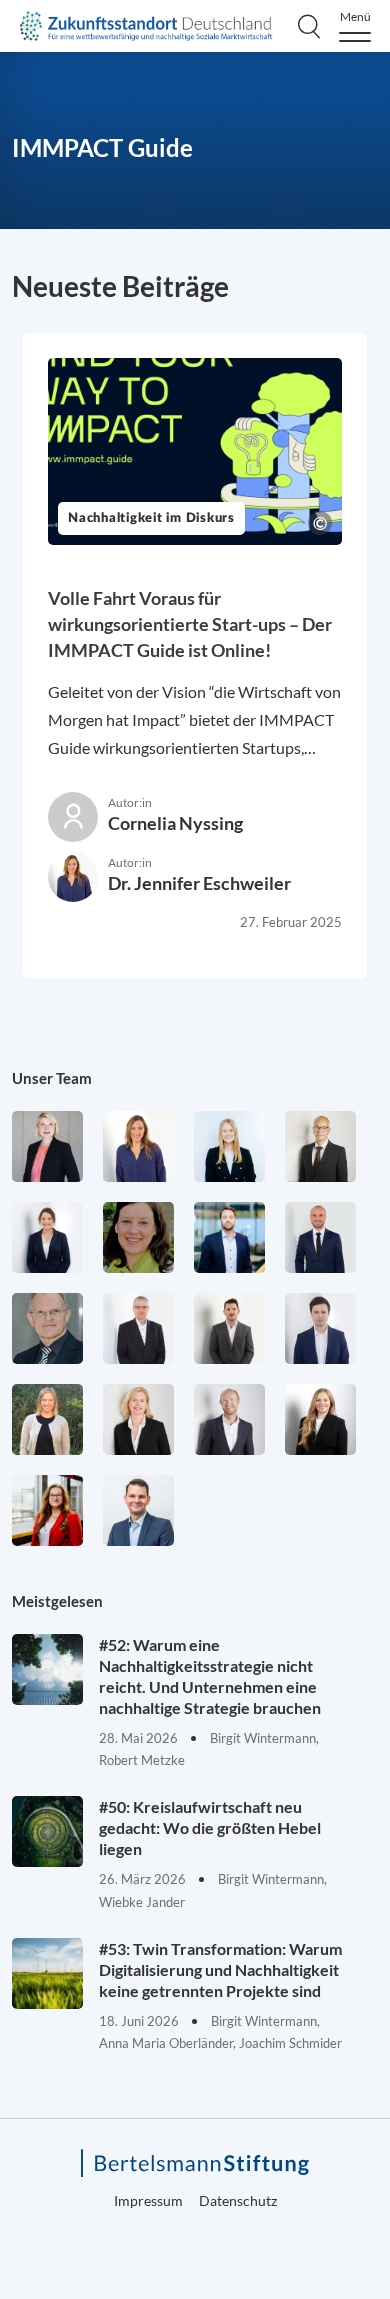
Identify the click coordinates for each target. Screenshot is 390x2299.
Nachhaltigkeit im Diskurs (151, 518)
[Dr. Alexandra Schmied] (138, 1419)
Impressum (148, 2200)
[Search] (309, 26)
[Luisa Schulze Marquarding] (320, 1419)
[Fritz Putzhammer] (320, 1328)
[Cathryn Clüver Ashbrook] (47, 1146)
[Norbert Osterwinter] (47, 1328)
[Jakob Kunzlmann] (229, 1237)
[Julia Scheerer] (47, 1419)
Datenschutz (238, 2200)
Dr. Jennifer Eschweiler (199, 883)
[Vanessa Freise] (229, 1146)
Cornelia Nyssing (175, 823)
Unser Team (52, 1078)
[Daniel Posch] (229, 1328)
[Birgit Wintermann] (47, 1510)
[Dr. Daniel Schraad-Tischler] (229, 1419)
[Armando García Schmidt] (320, 1146)
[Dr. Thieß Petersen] (138, 1328)
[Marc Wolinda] (138, 1510)
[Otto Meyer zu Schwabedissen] (320, 1237)
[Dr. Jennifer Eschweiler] (138, 1146)
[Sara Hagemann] (47, 1237)
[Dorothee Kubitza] (138, 1237)
